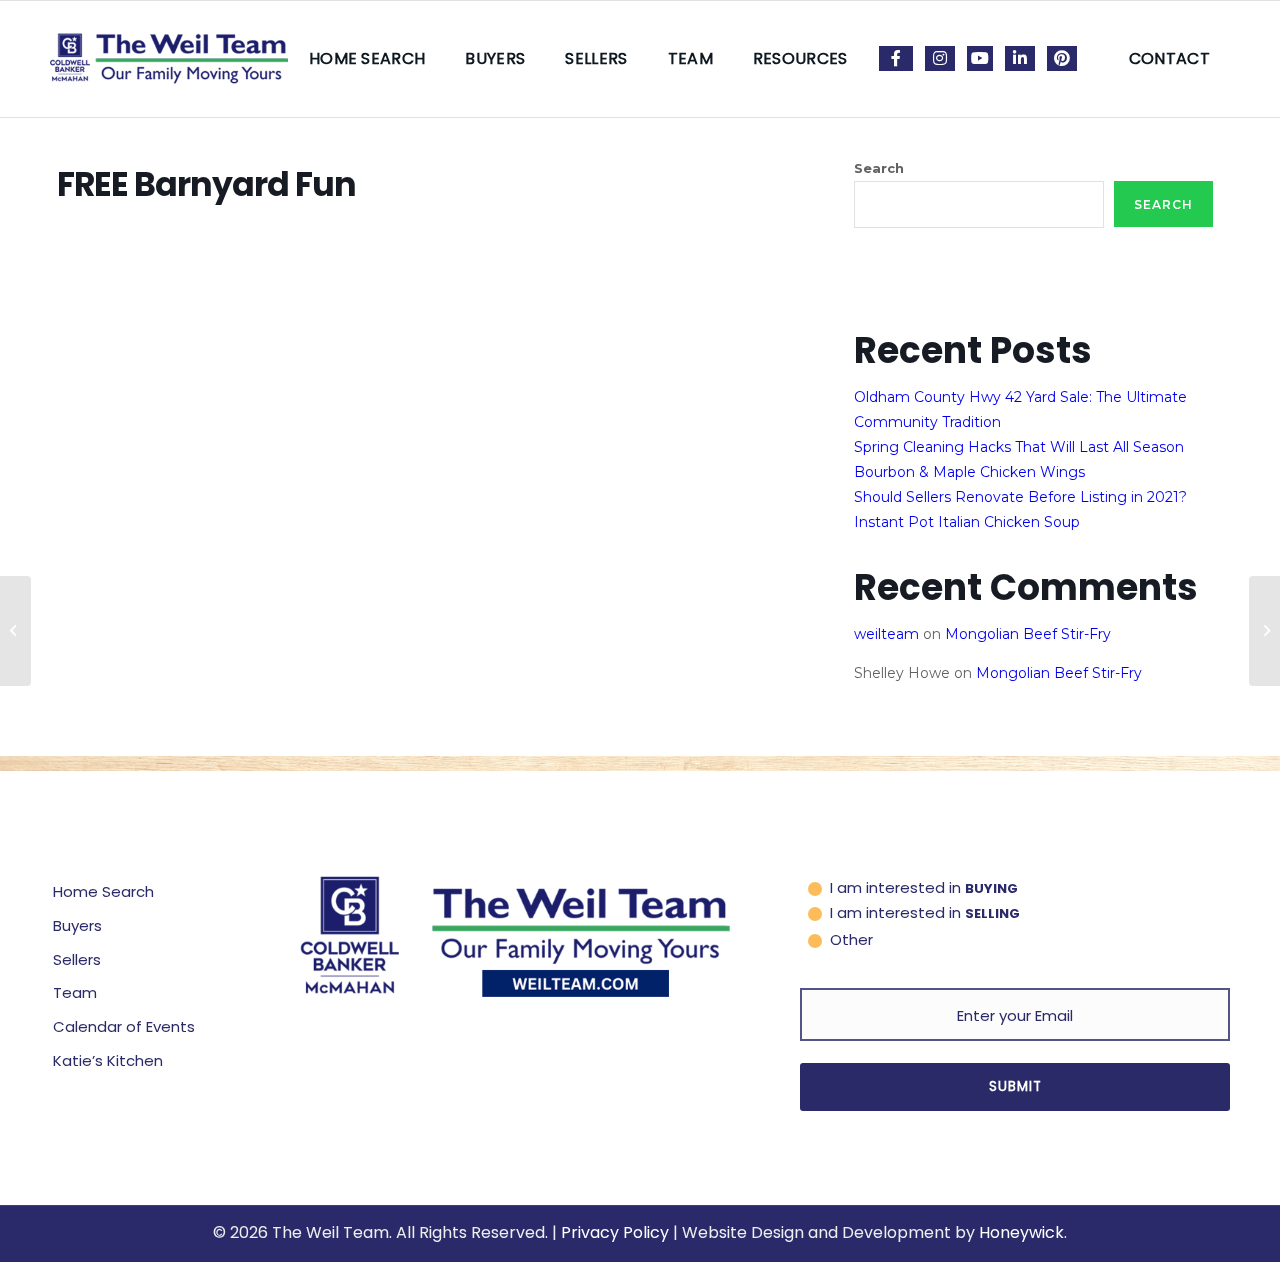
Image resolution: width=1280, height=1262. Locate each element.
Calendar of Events (124, 1026)
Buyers (77, 925)
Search (879, 168)
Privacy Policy (615, 1232)
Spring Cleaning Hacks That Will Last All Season (1019, 447)
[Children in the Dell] (15, 631)
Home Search (103, 891)
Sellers (77, 959)
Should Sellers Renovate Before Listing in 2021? (1020, 497)
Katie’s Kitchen (108, 1060)
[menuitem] (367, 59)
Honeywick (1021, 1232)
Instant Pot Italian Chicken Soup (967, 522)
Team (75, 992)
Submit (1015, 1086)
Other (851, 939)
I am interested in (924, 887)
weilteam (886, 634)
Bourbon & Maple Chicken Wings (969, 472)
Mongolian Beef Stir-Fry (1028, 634)
